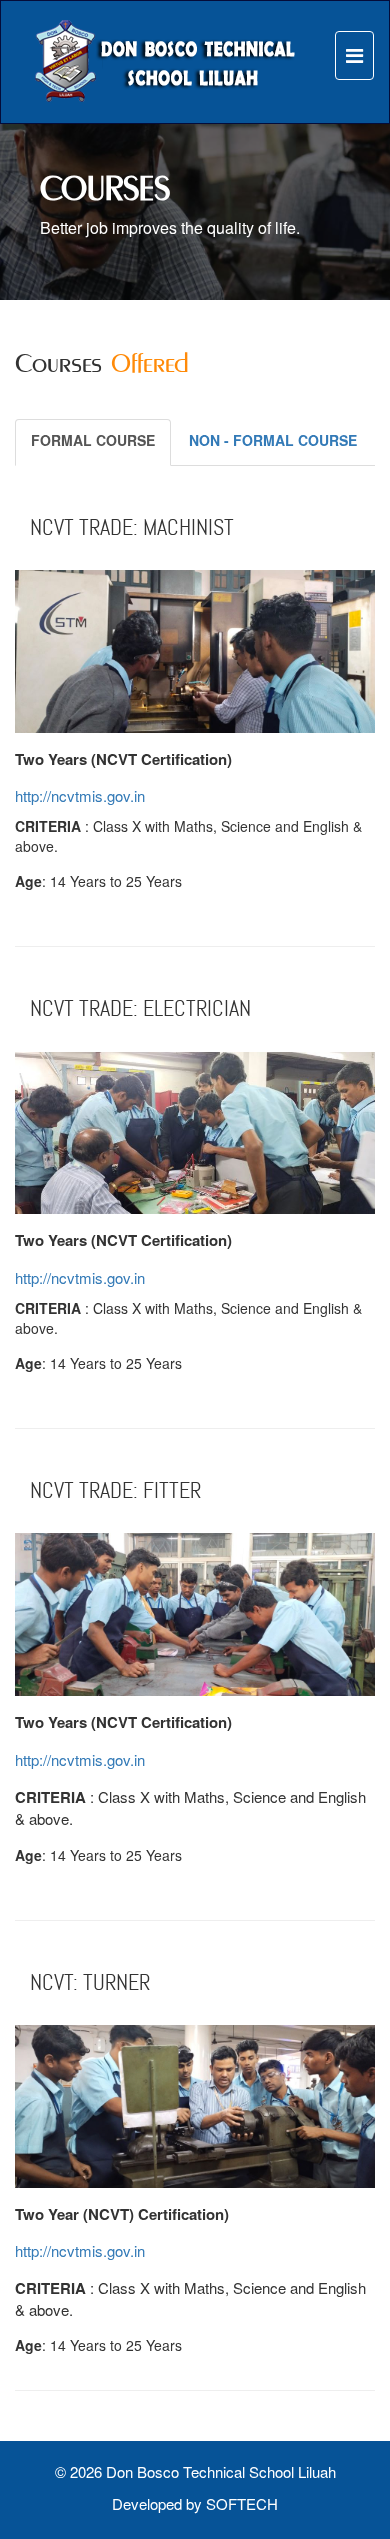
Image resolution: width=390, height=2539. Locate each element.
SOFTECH (242, 2503)
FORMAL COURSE (93, 440)
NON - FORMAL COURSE (273, 440)
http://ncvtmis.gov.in (80, 795)
